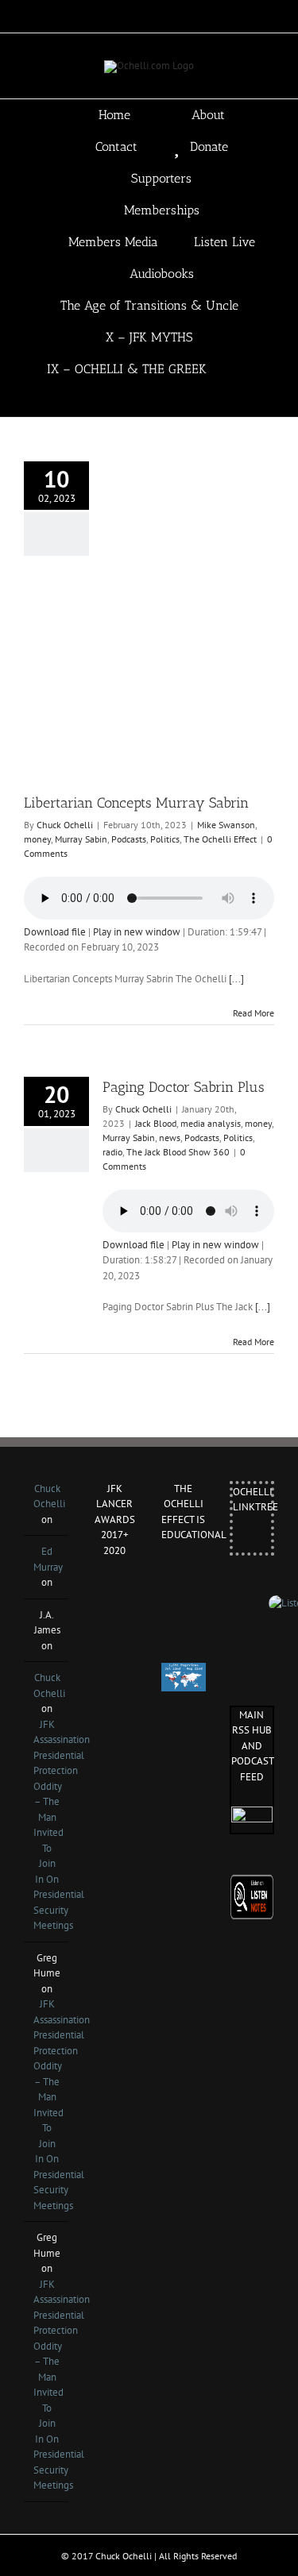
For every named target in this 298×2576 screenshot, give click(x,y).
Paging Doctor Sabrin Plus (184, 1087)
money (37, 839)
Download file (55, 932)
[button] (149, 401)
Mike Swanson (226, 825)
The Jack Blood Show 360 (178, 1152)
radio (112, 1152)
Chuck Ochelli (65, 825)
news (170, 1138)
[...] (236, 979)
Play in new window (137, 932)
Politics (165, 839)
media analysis (211, 1123)
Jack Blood (156, 1123)
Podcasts (129, 839)
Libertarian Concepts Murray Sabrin (136, 803)
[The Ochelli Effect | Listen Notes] (252, 1882)
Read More (253, 1013)
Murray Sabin (81, 839)
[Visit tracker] (184, 1670)
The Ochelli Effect (220, 839)
